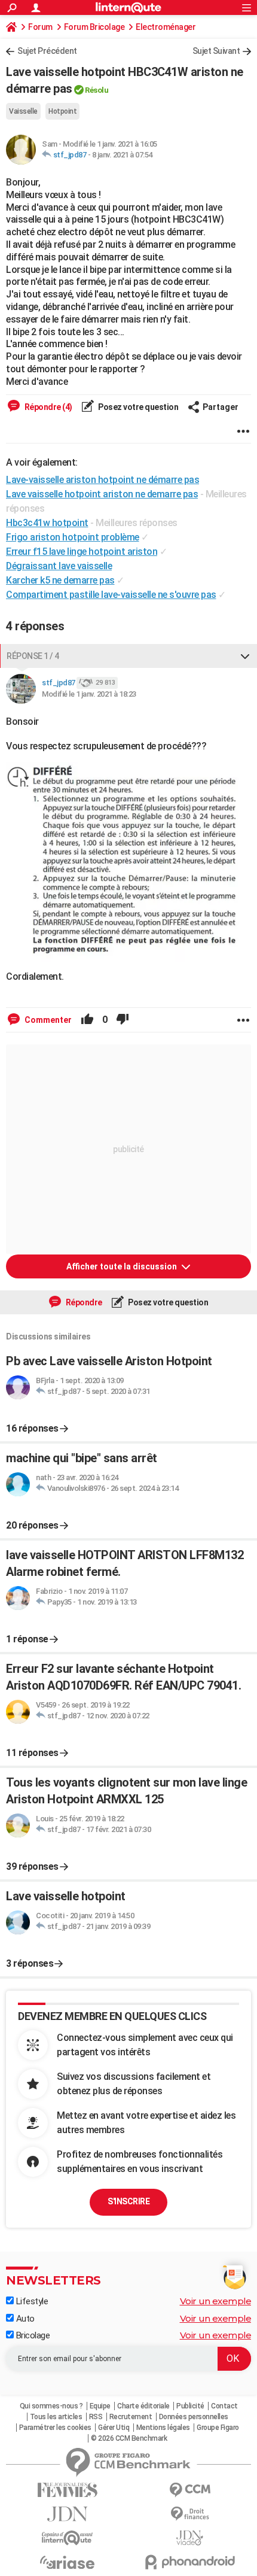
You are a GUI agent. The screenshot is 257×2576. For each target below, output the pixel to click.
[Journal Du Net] (67, 2514)
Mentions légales (163, 2428)
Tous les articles (56, 2417)
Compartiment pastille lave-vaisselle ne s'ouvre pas (111, 595)
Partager (221, 407)
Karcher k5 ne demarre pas (60, 580)
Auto (24, 2319)
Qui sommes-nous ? (51, 2406)
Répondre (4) (48, 407)
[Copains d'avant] (67, 2538)
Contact (224, 2406)
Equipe (100, 2406)
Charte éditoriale (143, 2406)
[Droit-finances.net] (190, 2514)
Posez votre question (138, 407)
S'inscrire (128, 2201)
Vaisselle (23, 111)
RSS (96, 2417)
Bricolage (32, 2335)
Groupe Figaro (218, 2428)
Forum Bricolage (94, 27)
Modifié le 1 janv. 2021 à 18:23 (89, 694)
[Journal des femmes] (67, 2490)
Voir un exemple (216, 2301)
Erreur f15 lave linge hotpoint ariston (82, 552)
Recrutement (131, 2417)
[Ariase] (67, 2562)
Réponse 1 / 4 (33, 656)
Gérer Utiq (114, 2428)
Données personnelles (194, 2417)
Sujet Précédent (47, 51)
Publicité (190, 2406)
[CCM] (190, 2490)
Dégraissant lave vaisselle (59, 566)
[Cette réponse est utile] (87, 1020)
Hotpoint (62, 111)
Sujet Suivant (216, 51)
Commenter (47, 1020)
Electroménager (166, 27)
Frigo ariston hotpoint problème (73, 537)
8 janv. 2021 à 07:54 (122, 155)
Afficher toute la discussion (123, 1266)
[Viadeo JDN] (190, 2538)
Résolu (97, 90)
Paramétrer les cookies (55, 2428)
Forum (40, 27)
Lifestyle (31, 2301)
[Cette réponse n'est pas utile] (123, 1020)
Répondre (83, 1302)
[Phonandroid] (190, 2562)
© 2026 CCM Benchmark (129, 2438)
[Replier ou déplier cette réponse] (245, 656)
